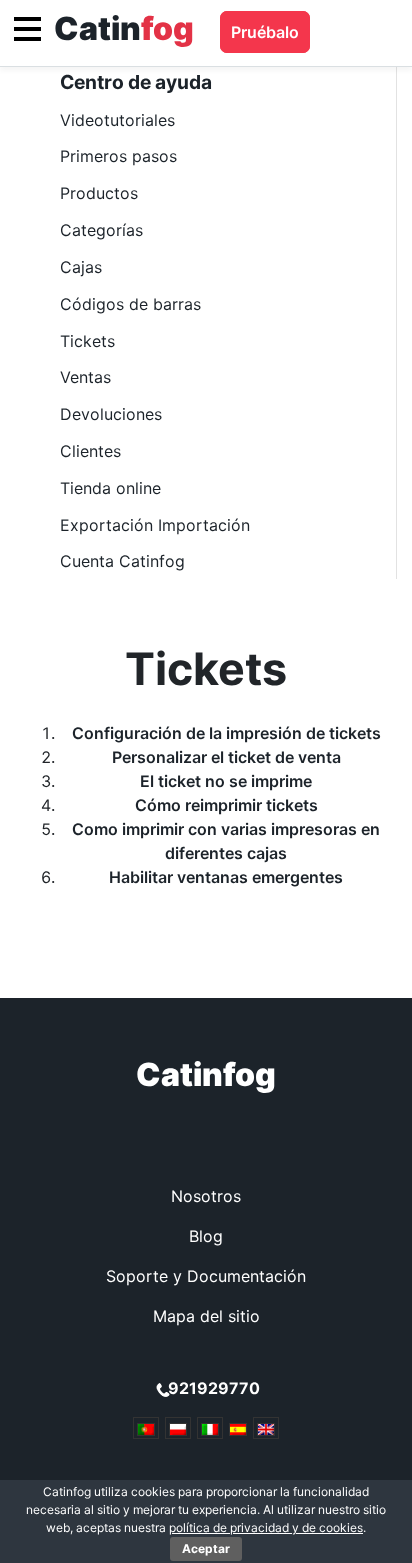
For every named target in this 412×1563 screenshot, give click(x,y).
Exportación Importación (155, 525)
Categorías (101, 230)
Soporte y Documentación (206, 1276)
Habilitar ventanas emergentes (226, 877)
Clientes (90, 451)
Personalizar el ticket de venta (226, 757)
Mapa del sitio (206, 1316)
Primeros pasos (118, 156)
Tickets (87, 341)
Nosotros (206, 1196)
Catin (124, 28)
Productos (99, 193)
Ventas (85, 377)
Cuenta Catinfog (122, 561)
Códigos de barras (130, 304)
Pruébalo (265, 32)
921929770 (214, 1388)
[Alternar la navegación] (27, 29)
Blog (206, 1236)
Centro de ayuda (136, 82)
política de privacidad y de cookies (266, 1527)
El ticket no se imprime (226, 781)
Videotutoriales (117, 120)
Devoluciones (111, 414)
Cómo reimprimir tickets (226, 805)
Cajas (81, 267)
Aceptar (206, 1548)
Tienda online (110, 488)
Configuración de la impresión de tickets (226, 733)
